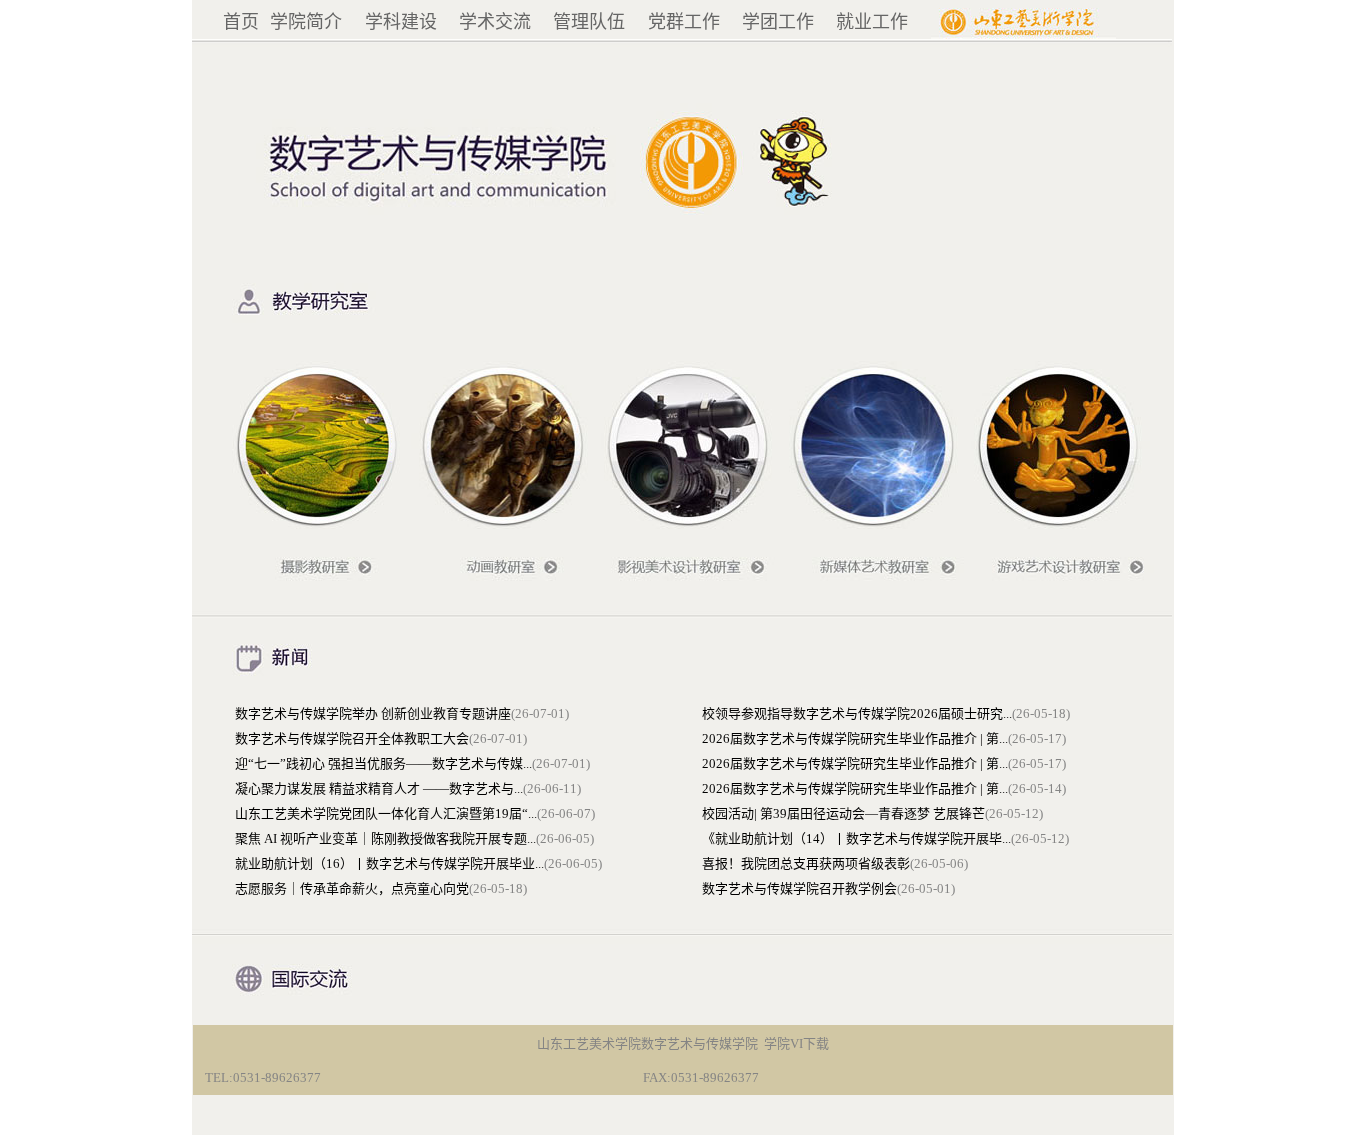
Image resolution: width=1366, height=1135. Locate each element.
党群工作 (684, 22)
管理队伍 (589, 22)
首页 (241, 22)
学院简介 (306, 22)
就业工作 (872, 22)
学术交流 (495, 22)
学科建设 (401, 22)
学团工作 (778, 22)
